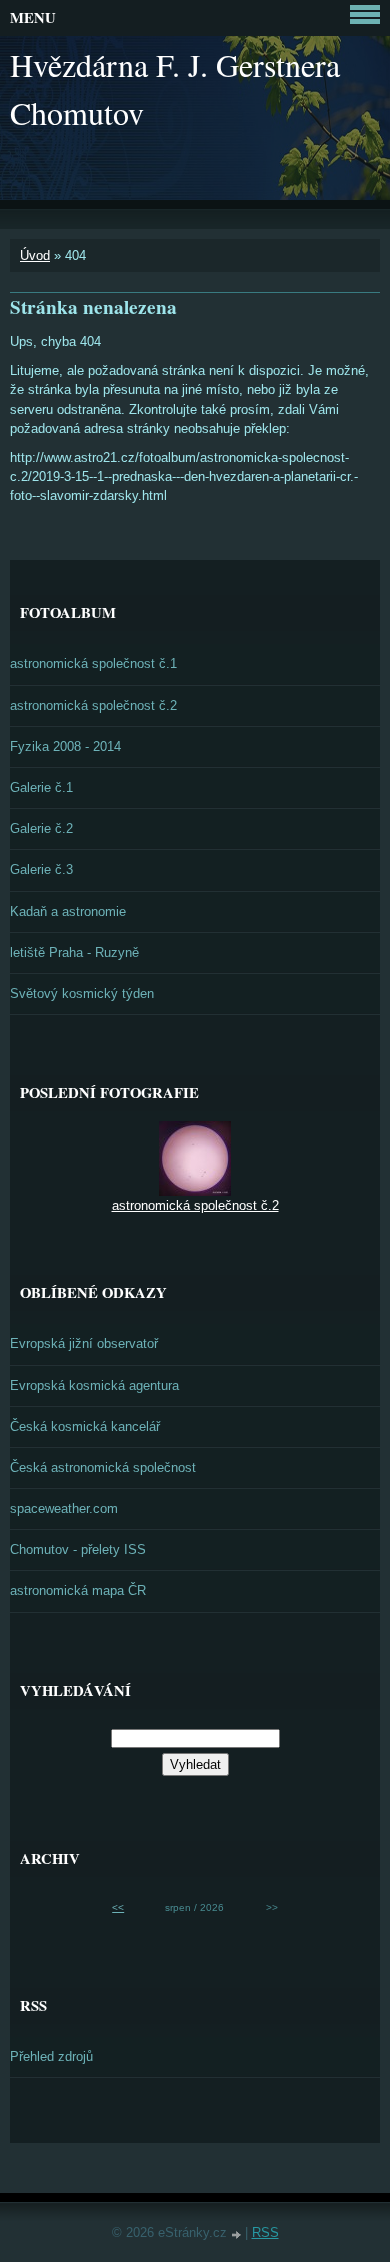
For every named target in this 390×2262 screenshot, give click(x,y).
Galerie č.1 (41, 787)
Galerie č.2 (41, 828)
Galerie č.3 (41, 869)
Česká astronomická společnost (103, 1467)
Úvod (35, 255)
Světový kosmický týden (82, 993)
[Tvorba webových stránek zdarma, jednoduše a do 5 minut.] (238, 2234)
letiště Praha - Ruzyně (74, 952)
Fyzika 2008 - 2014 (65, 746)
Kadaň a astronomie (68, 911)
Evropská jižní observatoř (84, 1343)
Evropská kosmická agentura (94, 1385)
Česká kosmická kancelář (85, 1426)
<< (118, 1907)
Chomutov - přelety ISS (78, 1549)
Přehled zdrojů (51, 2056)
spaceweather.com (64, 1508)
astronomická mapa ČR (78, 1590)
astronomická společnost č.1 (93, 663)
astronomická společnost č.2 (93, 705)
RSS (265, 2232)
